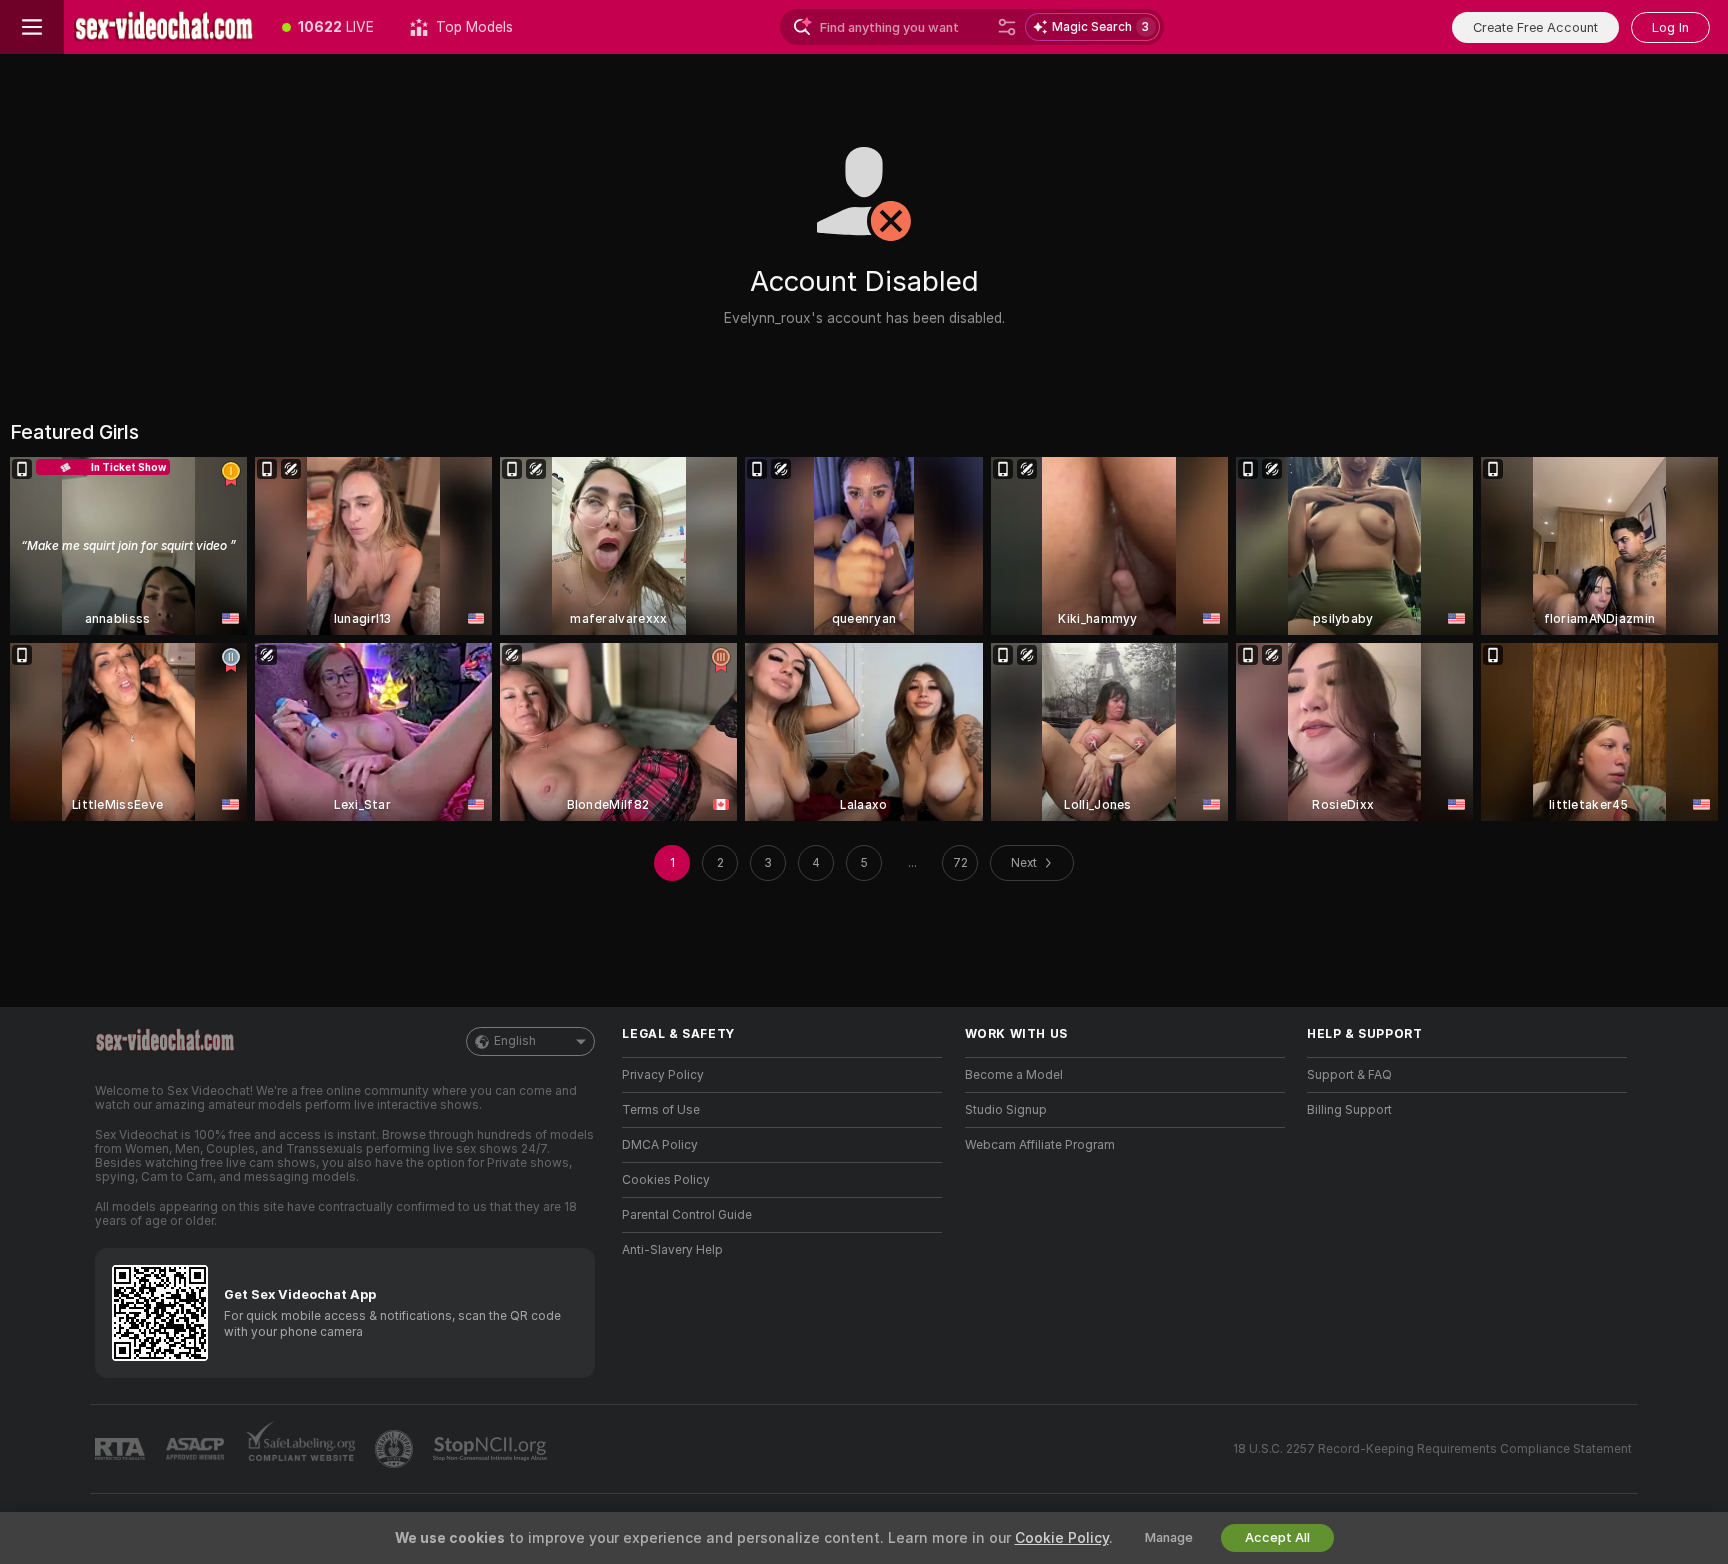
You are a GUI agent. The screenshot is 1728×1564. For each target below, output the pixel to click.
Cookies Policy (666, 1180)
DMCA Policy (660, 1145)
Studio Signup (1006, 1110)
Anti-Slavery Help (672, 1250)
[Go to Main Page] (164, 27)
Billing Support (1349, 1110)
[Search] (1007, 27)
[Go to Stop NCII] (492, 1449)
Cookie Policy (1062, 1538)
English (515, 1041)
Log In (1670, 27)
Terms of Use (661, 1110)
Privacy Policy (663, 1075)
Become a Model (1014, 1075)
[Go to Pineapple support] (396, 1449)
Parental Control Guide (687, 1215)
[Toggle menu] (32, 27)
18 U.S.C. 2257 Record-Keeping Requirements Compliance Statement (1432, 1449)
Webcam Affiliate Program (1040, 1145)
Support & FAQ (1349, 1075)
